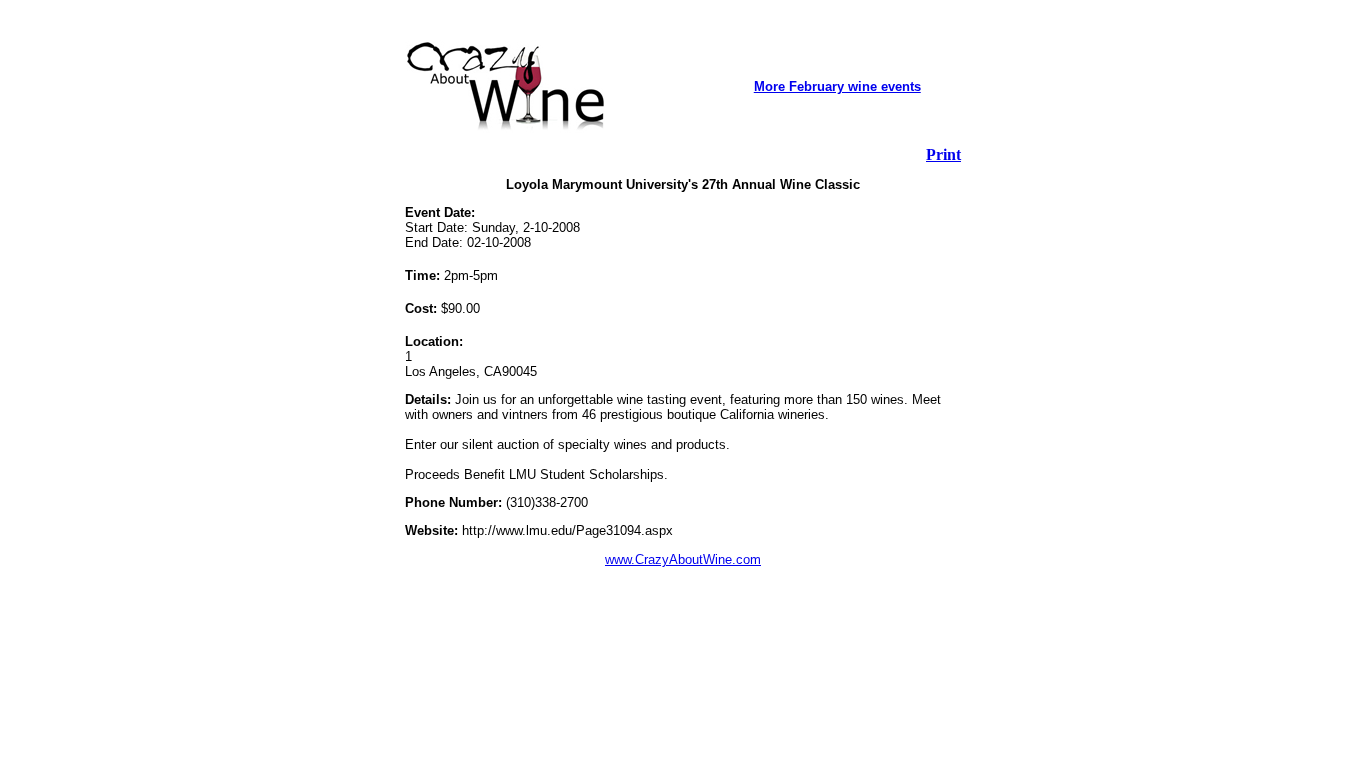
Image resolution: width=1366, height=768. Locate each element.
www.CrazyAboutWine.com (683, 559)
